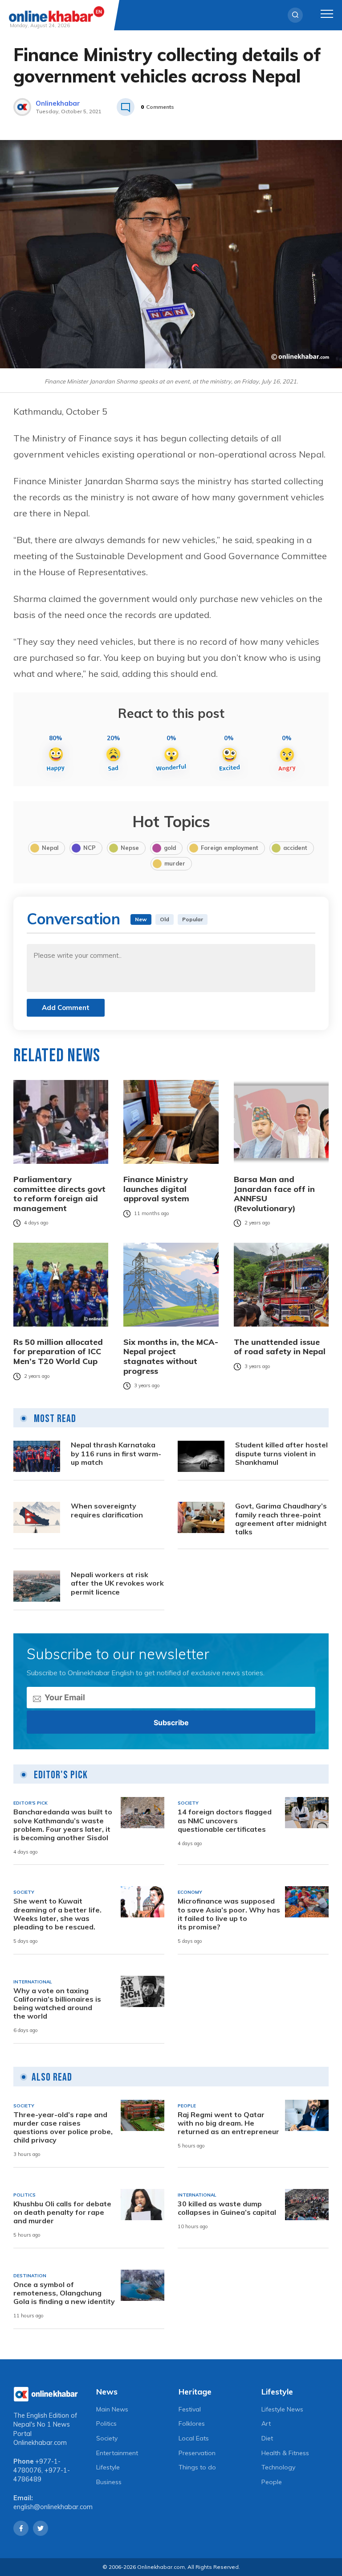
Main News (112, 2409)
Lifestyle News (282, 2409)
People (272, 2482)
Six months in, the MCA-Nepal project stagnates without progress (171, 1356)
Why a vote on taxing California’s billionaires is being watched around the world (57, 2004)
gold (170, 848)
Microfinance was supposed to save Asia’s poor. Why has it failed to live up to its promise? (229, 1914)
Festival (190, 2409)
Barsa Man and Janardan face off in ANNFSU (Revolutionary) (274, 1194)
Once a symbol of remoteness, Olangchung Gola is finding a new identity (64, 2293)
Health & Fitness (285, 2453)
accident (295, 848)
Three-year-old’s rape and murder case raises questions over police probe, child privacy (63, 2128)
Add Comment (66, 1008)
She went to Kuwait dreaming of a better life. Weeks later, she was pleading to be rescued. (57, 1914)
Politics (106, 2424)
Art (266, 2424)
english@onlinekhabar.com (53, 2507)
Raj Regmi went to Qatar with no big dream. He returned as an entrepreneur (228, 2123)
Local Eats (194, 2438)
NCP (90, 848)
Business (109, 2482)
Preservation (197, 2453)
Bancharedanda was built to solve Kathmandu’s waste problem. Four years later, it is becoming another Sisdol (63, 1825)
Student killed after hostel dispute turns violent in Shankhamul (281, 1453)
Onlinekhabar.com (40, 2443)
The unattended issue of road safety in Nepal (280, 1347)
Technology (278, 2467)
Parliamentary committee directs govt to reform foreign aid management (59, 1194)
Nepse (130, 848)
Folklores (192, 2424)
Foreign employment (230, 848)
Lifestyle (108, 2467)
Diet (267, 2438)
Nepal (50, 848)
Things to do (197, 2467)
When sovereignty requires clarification (107, 1510)
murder (175, 863)
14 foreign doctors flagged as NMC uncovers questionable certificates (225, 1820)
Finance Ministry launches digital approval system (156, 1189)
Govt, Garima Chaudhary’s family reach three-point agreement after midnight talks (281, 1519)
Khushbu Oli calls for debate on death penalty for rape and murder (62, 2212)
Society (107, 2438)
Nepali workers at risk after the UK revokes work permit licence (117, 1583)
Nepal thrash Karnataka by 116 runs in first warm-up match (116, 1453)
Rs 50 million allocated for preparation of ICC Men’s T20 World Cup (58, 1352)
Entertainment (117, 2453)
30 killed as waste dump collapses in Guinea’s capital (227, 2208)
